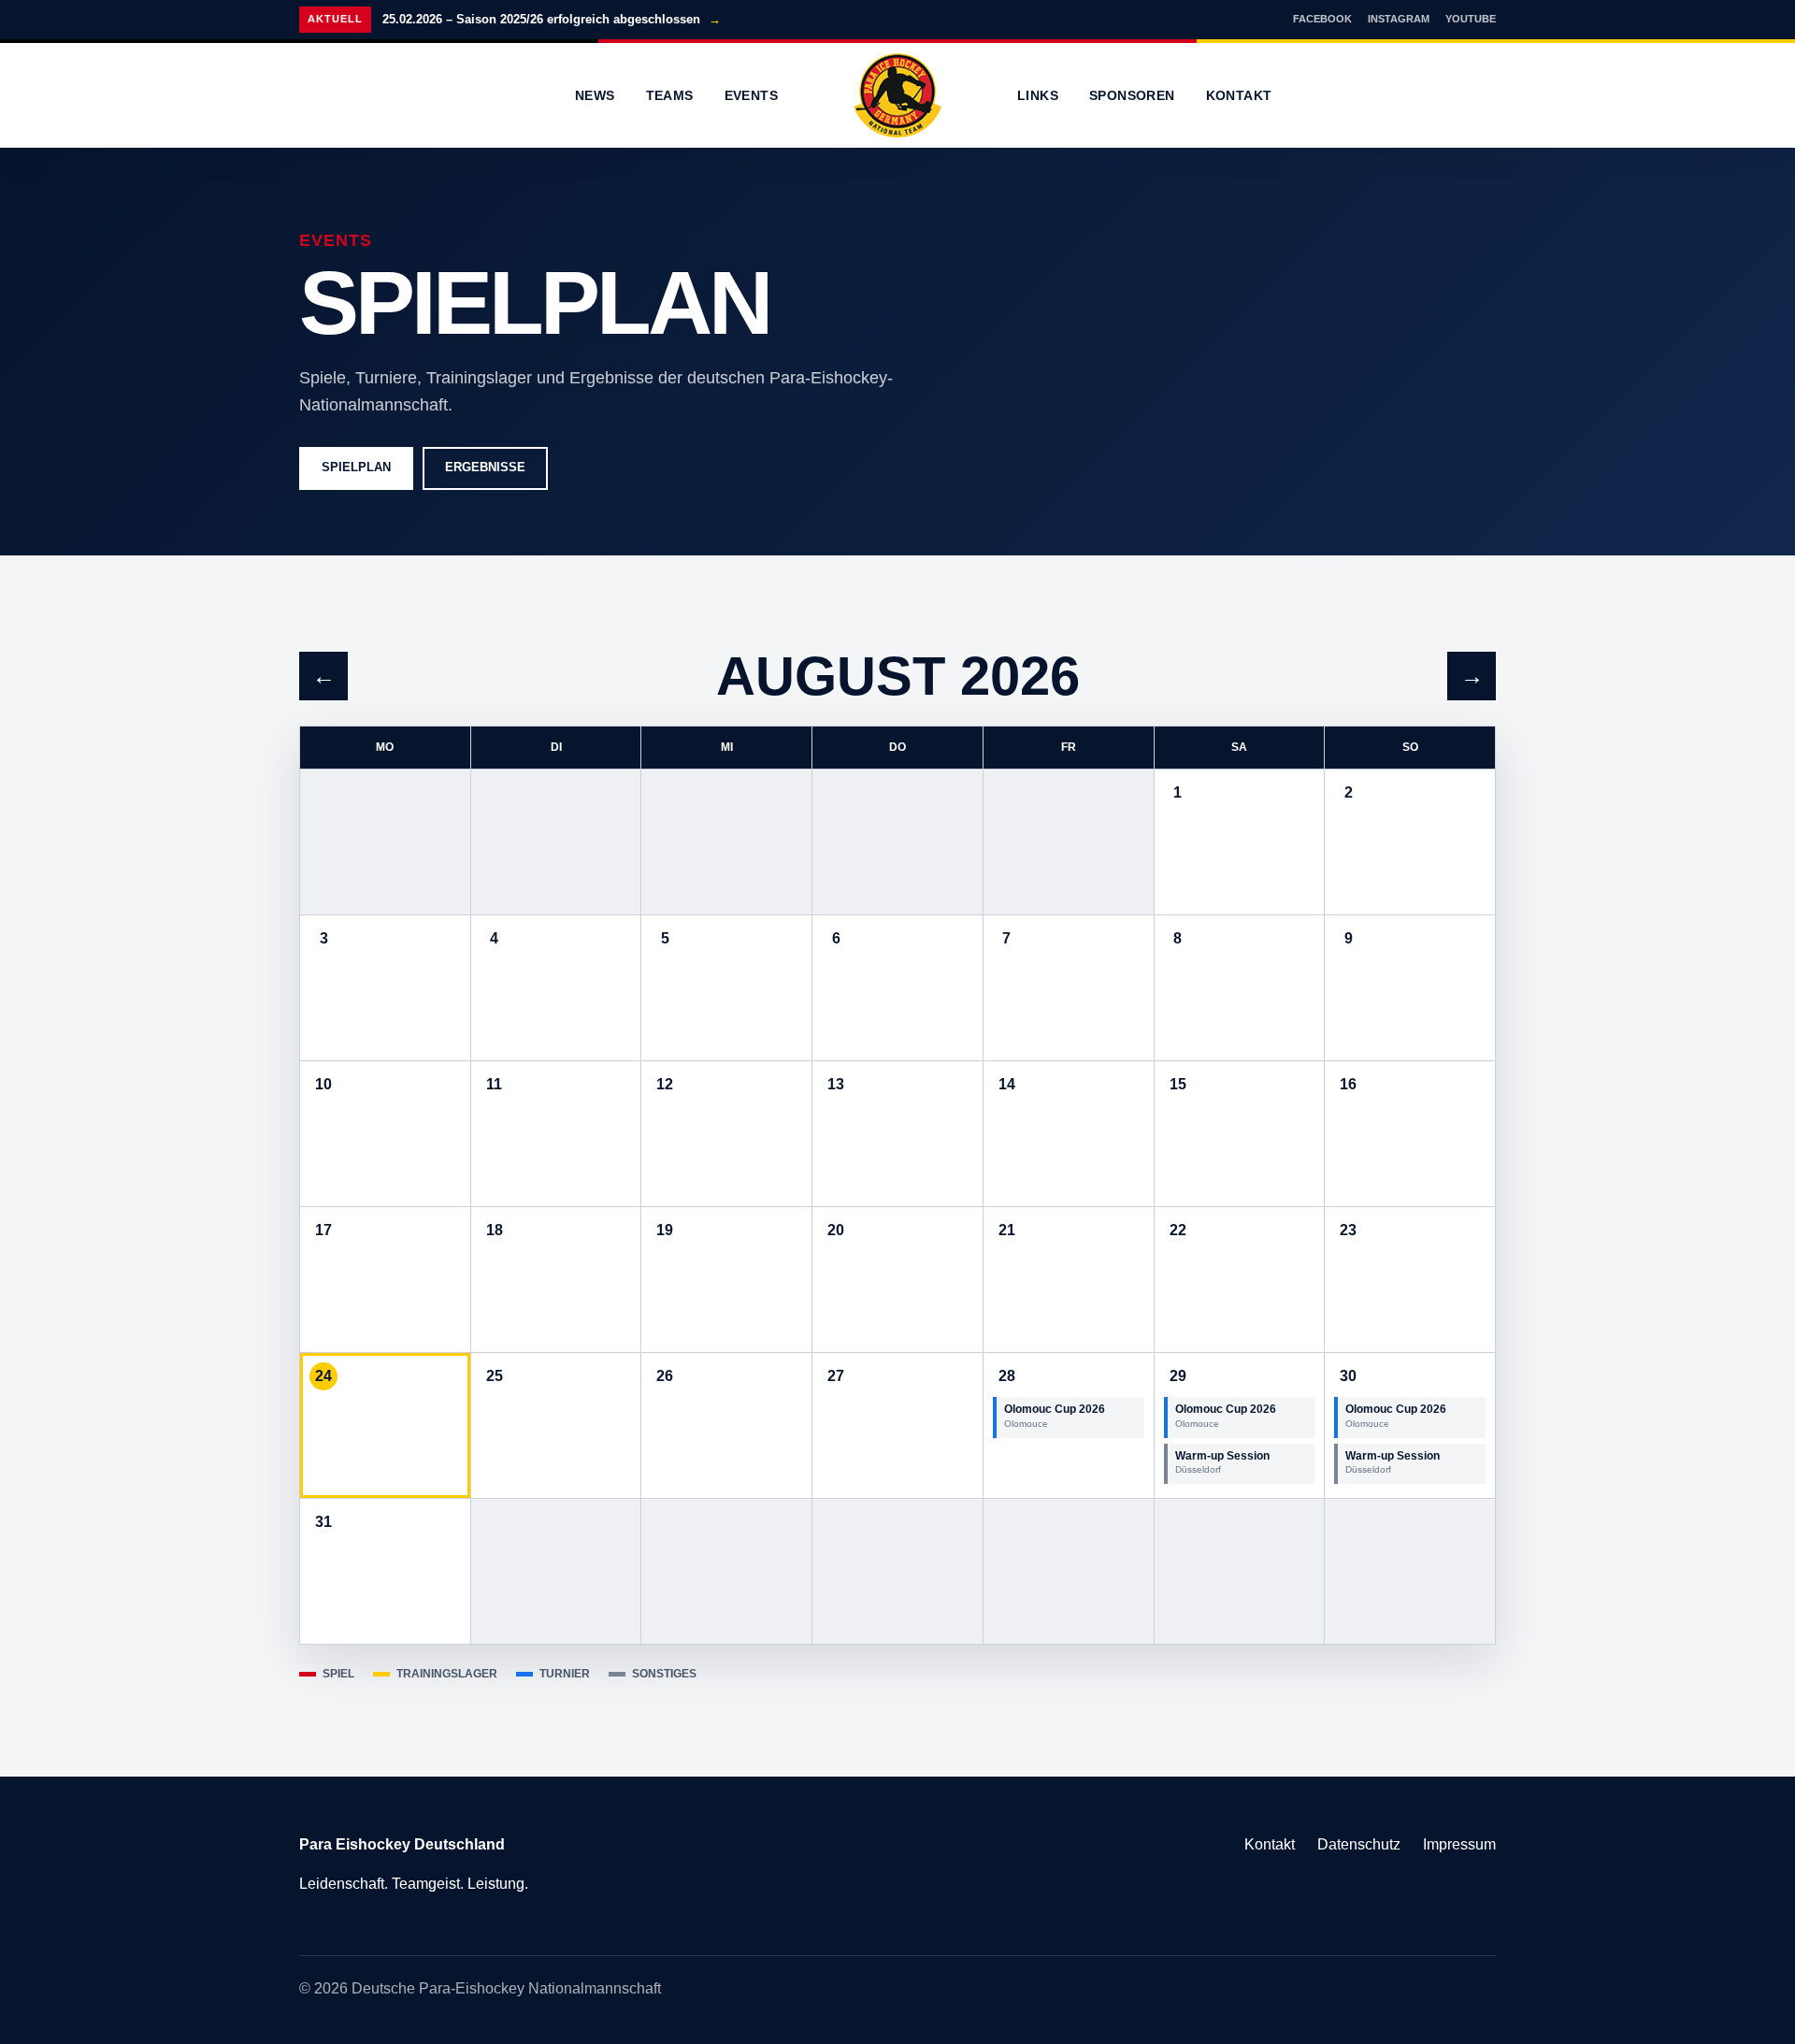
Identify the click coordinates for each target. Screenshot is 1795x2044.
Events (751, 95)
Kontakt (1239, 95)
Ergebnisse (485, 467)
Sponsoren (1132, 95)
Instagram (1399, 19)
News (595, 95)
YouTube (1471, 19)
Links (1038, 95)
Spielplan (356, 467)
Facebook (1322, 19)
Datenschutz (1359, 1844)
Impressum (1459, 1844)
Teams (670, 95)
